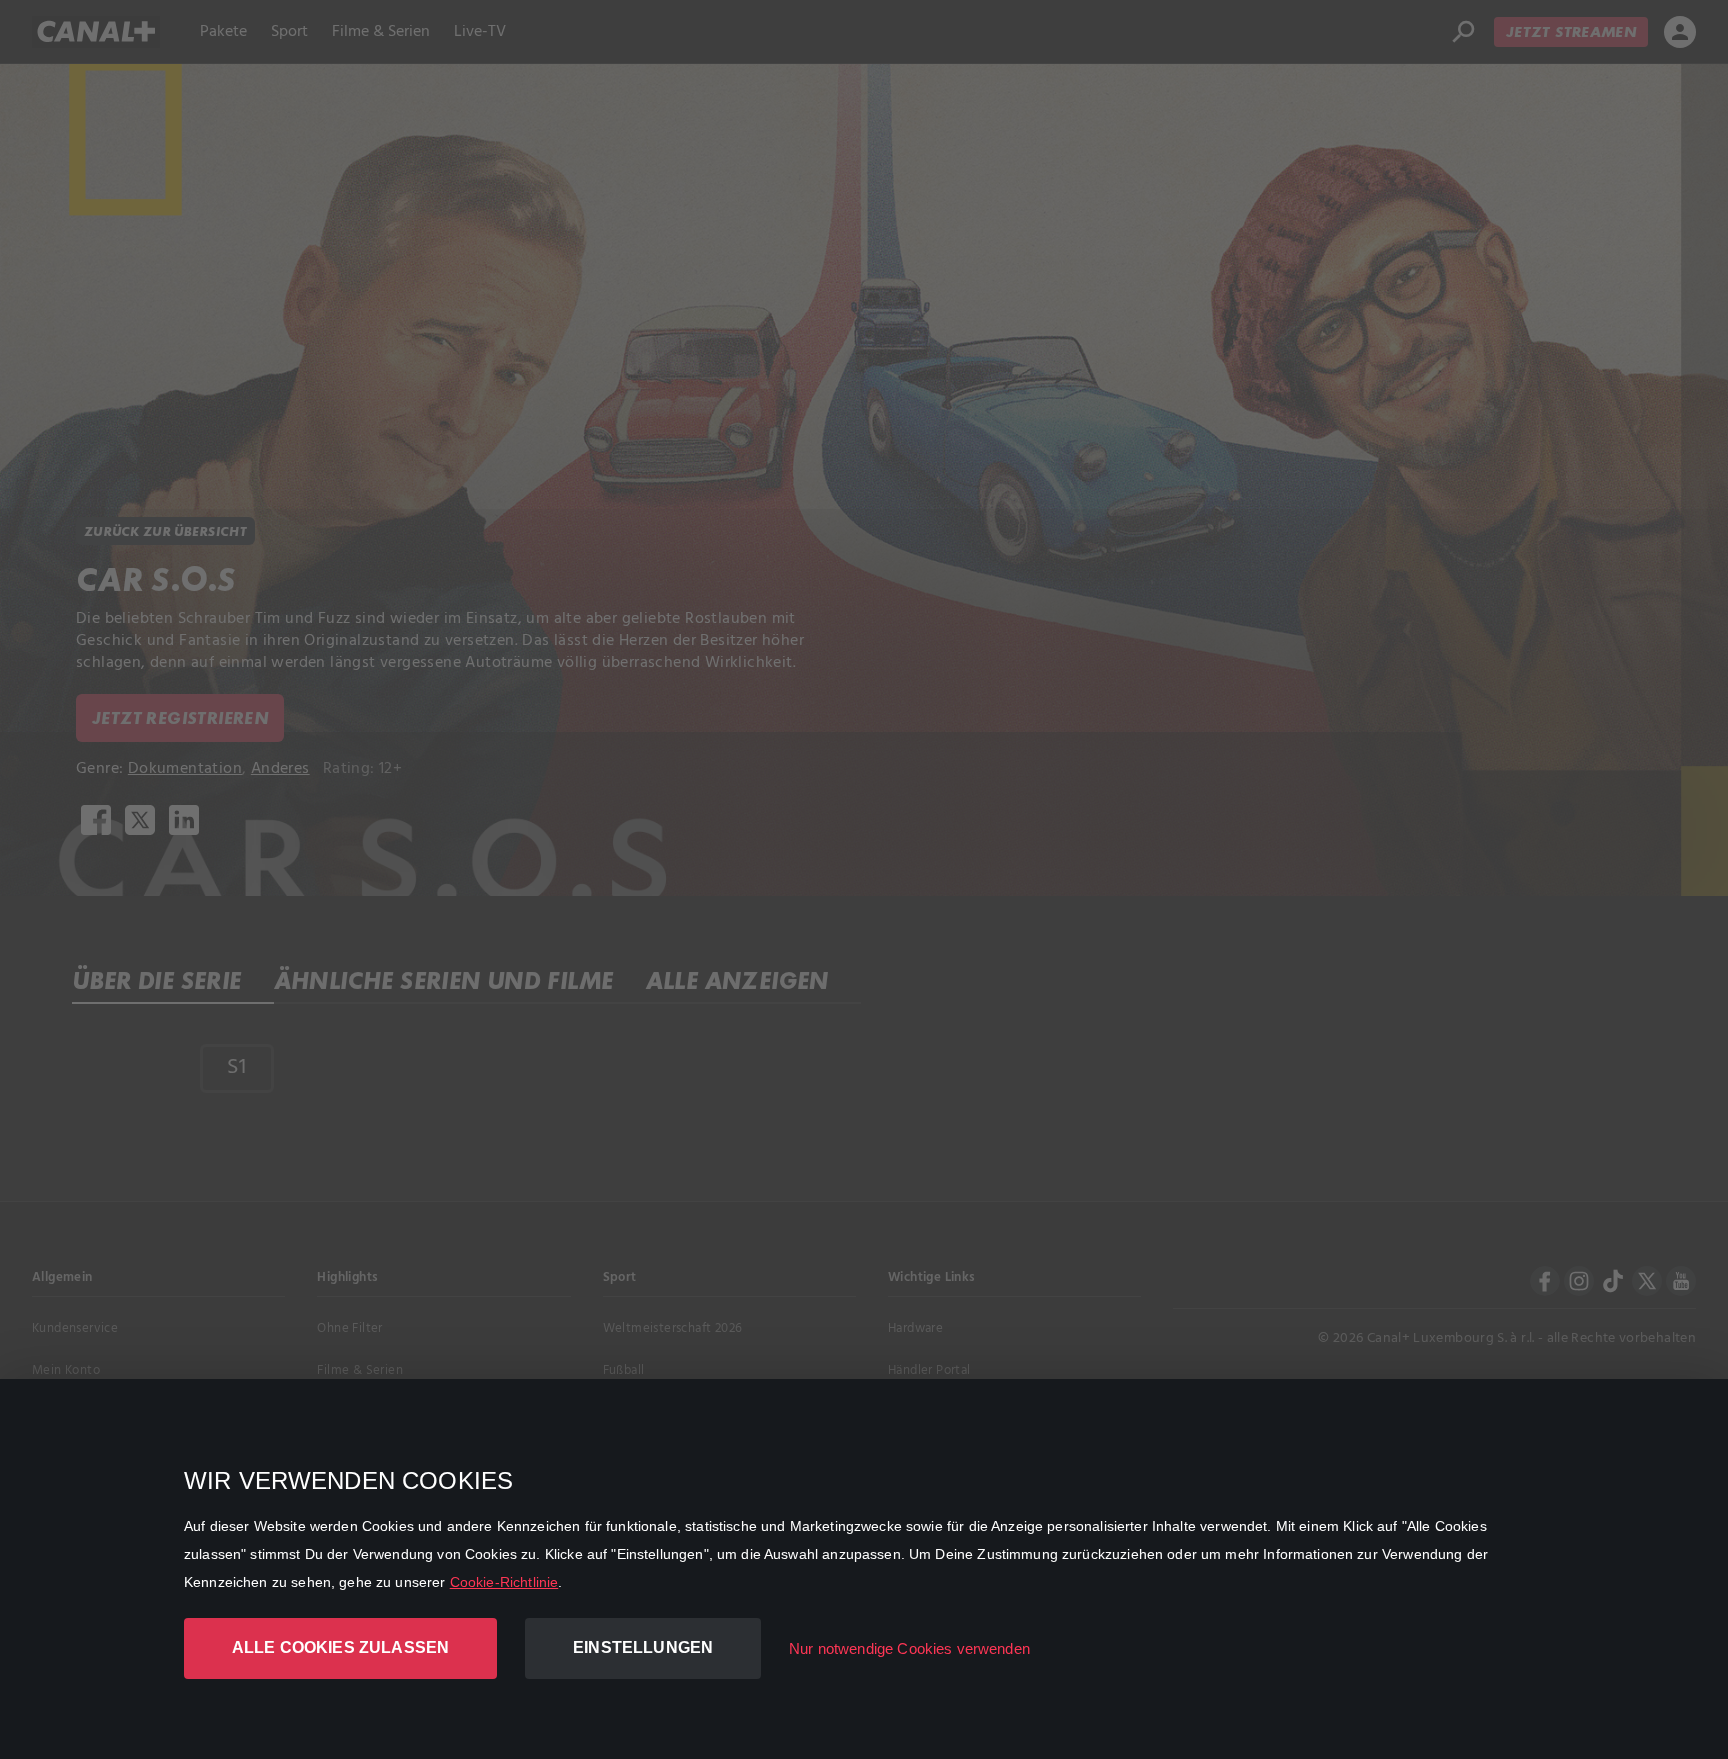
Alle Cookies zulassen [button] (340, 1647)
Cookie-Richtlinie (504, 1582)
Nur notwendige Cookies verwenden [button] (909, 1648)
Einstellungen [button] (643, 1647)
